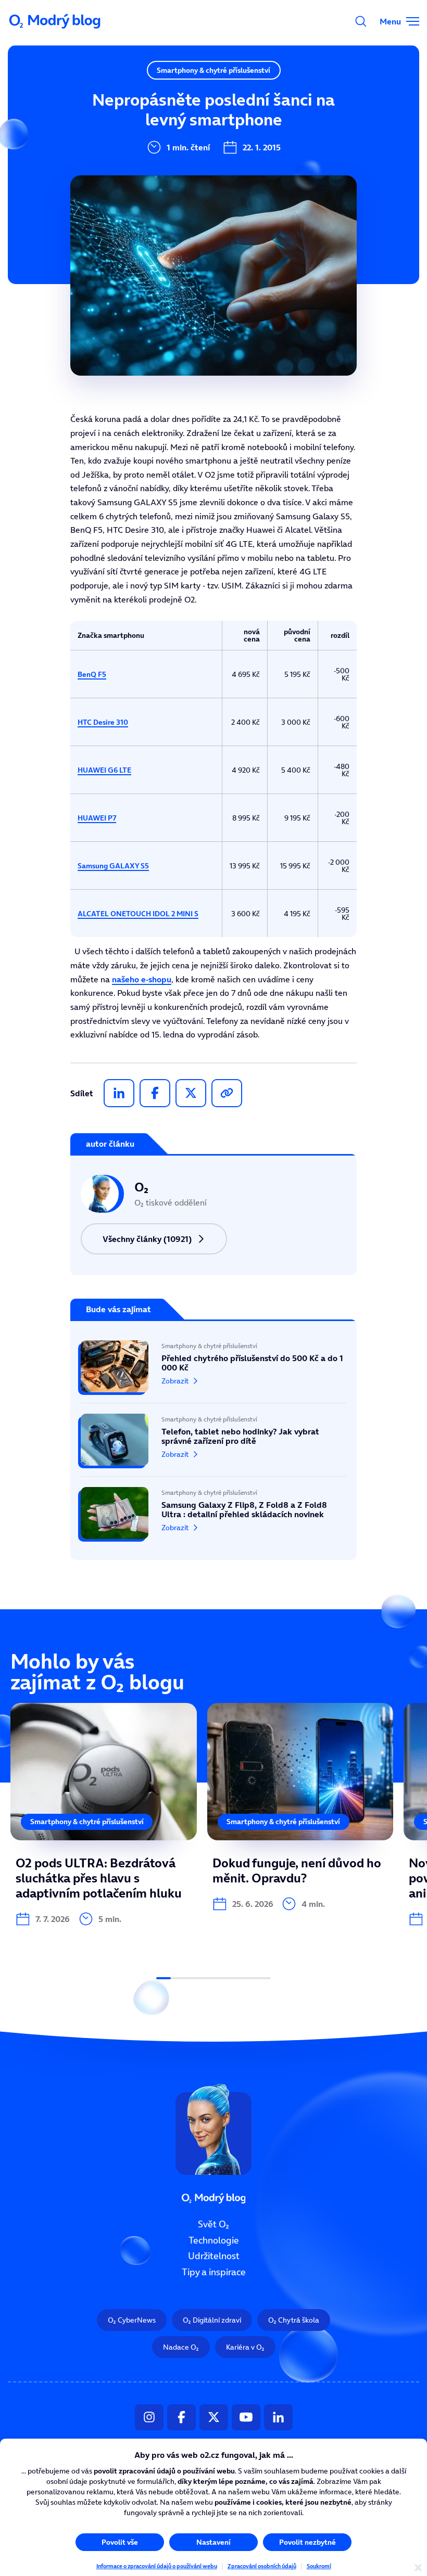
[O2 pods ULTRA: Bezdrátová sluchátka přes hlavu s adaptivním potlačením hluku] (104, 1815)
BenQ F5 (92, 674)
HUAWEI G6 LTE (104, 770)
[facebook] (155, 1093)
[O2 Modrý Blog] (56, 21)
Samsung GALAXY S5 (113, 866)
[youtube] (246, 2417)
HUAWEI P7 (97, 818)
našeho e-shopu (142, 979)
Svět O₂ (213, 2224)
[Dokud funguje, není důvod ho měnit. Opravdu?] (300, 1807)
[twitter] (191, 1093)
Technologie (214, 2240)
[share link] (227, 1093)
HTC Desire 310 (103, 722)
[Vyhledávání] (361, 21)
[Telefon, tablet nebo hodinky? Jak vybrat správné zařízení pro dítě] (213, 1440)
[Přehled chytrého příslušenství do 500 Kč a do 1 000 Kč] (213, 1372)
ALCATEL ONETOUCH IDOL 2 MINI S (138, 914)
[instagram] (149, 2417)
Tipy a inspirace (214, 2272)
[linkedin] (119, 1093)
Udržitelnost (214, 2257)
